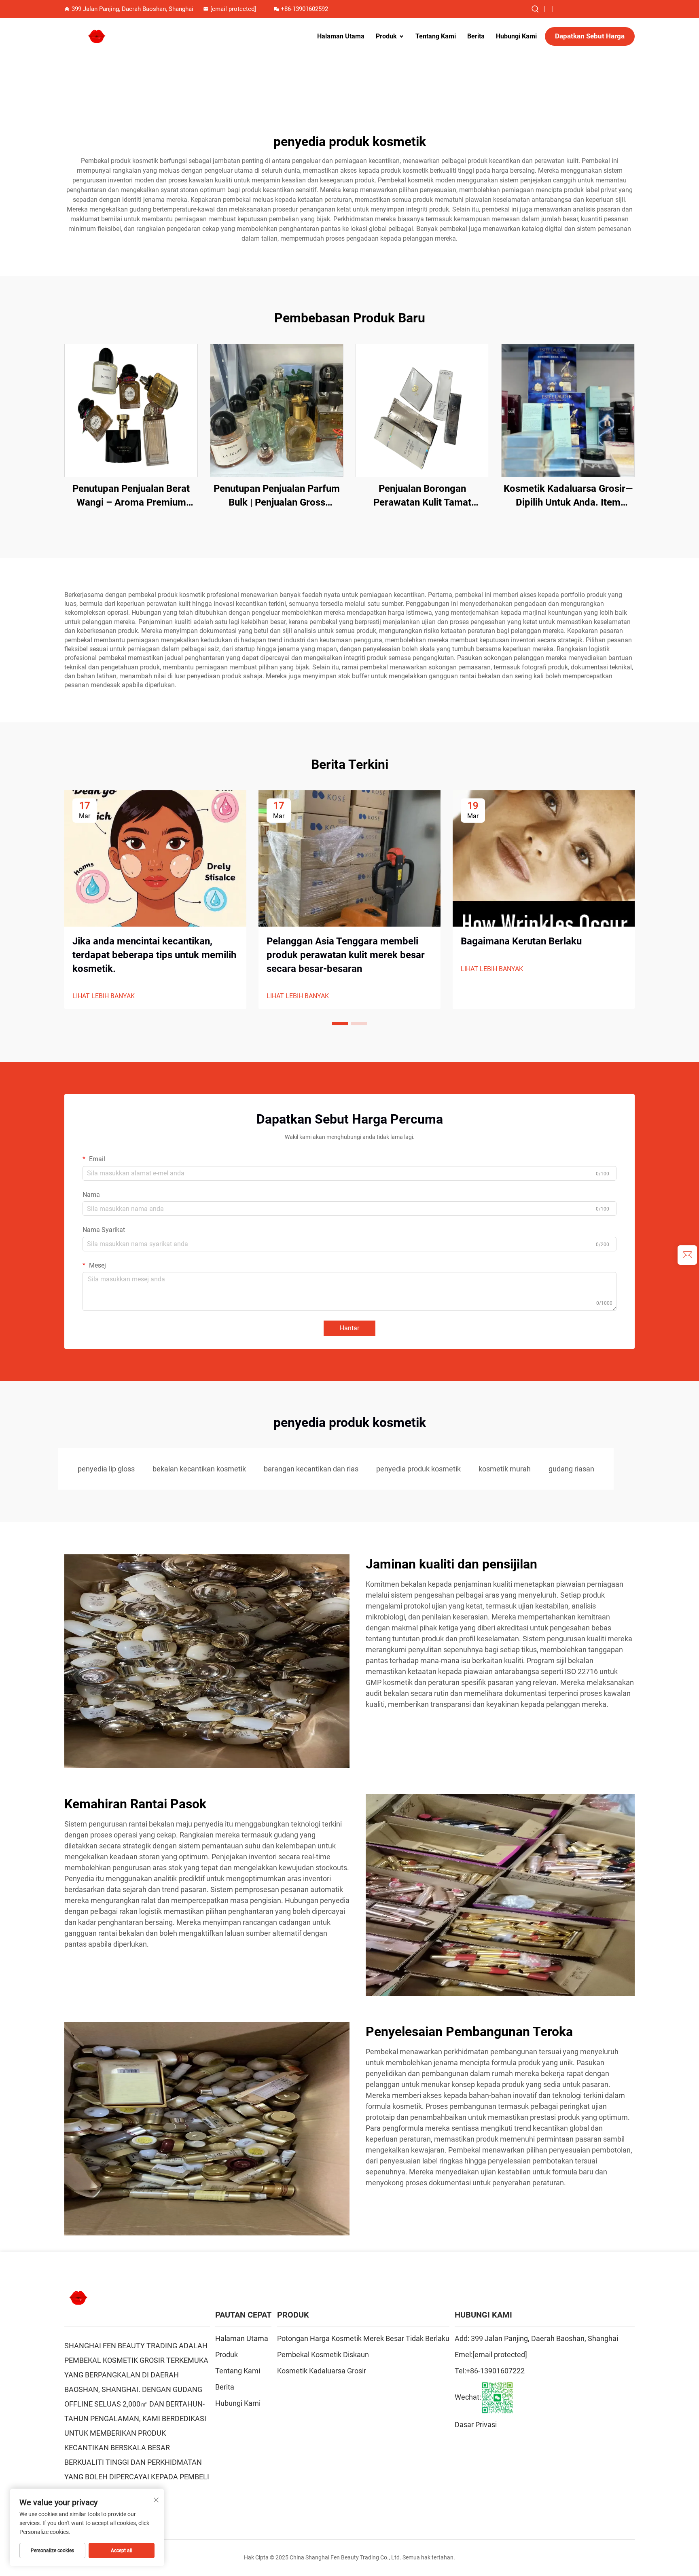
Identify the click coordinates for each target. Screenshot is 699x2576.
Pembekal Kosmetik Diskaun (323, 2355)
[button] (340, 1024)
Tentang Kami (436, 36)
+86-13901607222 (495, 2371)
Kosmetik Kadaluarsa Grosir (322, 2371)
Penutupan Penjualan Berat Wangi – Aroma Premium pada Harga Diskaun (131, 496)
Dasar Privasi (476, 2425)
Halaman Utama (341, 36)
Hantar (349, 1328)
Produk (386, 36)
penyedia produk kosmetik (418, 1469)
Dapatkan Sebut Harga (590, 36)
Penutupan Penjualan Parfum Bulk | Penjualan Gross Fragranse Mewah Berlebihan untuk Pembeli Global (277, 496)
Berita (476, 36)
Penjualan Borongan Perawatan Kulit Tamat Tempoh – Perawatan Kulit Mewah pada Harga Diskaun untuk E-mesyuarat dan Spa (422, 496)
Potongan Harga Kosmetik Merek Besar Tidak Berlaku (363, 2338)
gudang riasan (571, 1469)
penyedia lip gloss (106, 1469)
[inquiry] (687, 1255)
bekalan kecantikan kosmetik (199, 1469)
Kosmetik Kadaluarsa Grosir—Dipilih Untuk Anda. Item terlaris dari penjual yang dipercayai (568, 496)
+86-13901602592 (304, 9)
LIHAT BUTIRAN (131, 410)
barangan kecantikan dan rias (311, 1469)
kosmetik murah (505, 1469)
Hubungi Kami (516, 36)
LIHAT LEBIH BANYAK (104, 996)
